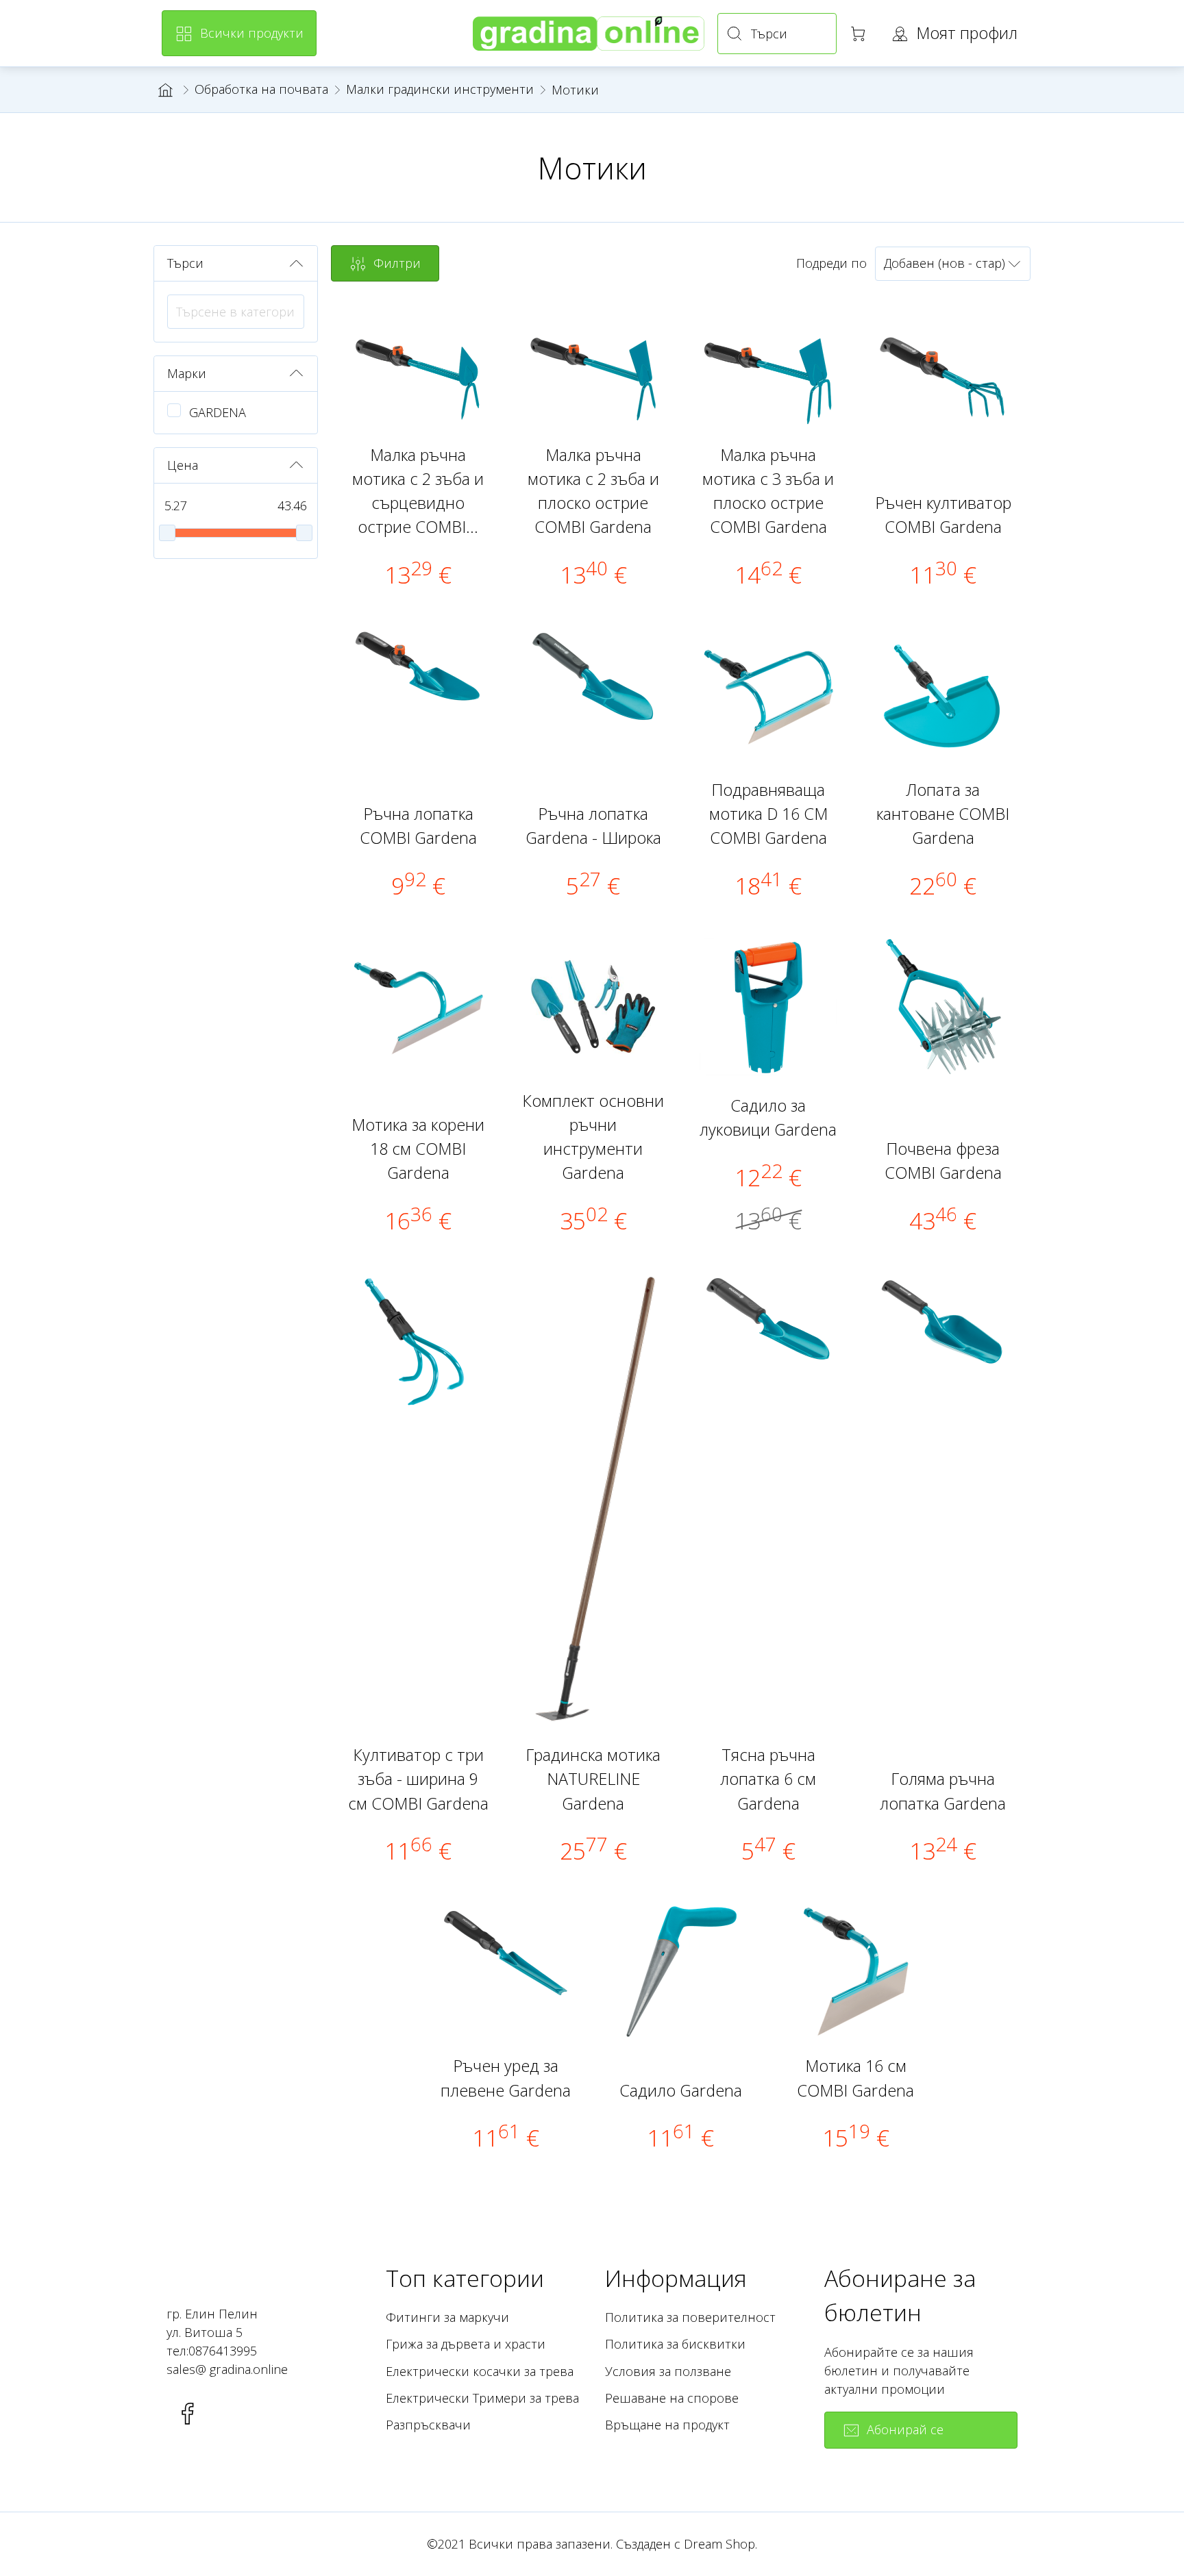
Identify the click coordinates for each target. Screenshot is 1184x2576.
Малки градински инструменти (440, 89)
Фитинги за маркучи (447, 2317)
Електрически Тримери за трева (482, 2398)
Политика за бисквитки (675, 2344)
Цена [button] (183, 465)
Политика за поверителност (690, 2317)
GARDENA (218, 412)
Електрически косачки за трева (480, 2371)
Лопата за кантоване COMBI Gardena (943, 814)
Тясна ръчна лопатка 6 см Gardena (768, 1779)
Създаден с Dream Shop (686, 2544)
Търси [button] (185, 263)
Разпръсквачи (428, 2425)
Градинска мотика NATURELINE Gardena (593, 1779)
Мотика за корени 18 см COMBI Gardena (418, 1149)
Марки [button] (187, 373)
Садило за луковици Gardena (768, 1117)
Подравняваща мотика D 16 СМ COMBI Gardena (768, 814)
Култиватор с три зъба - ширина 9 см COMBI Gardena (418, 1779)
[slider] (167, 533)
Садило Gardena (681, 2090)
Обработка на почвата (261, 89)
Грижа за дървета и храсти (466, 2344)
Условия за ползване (668, 2371)
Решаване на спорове (672, 2398)
